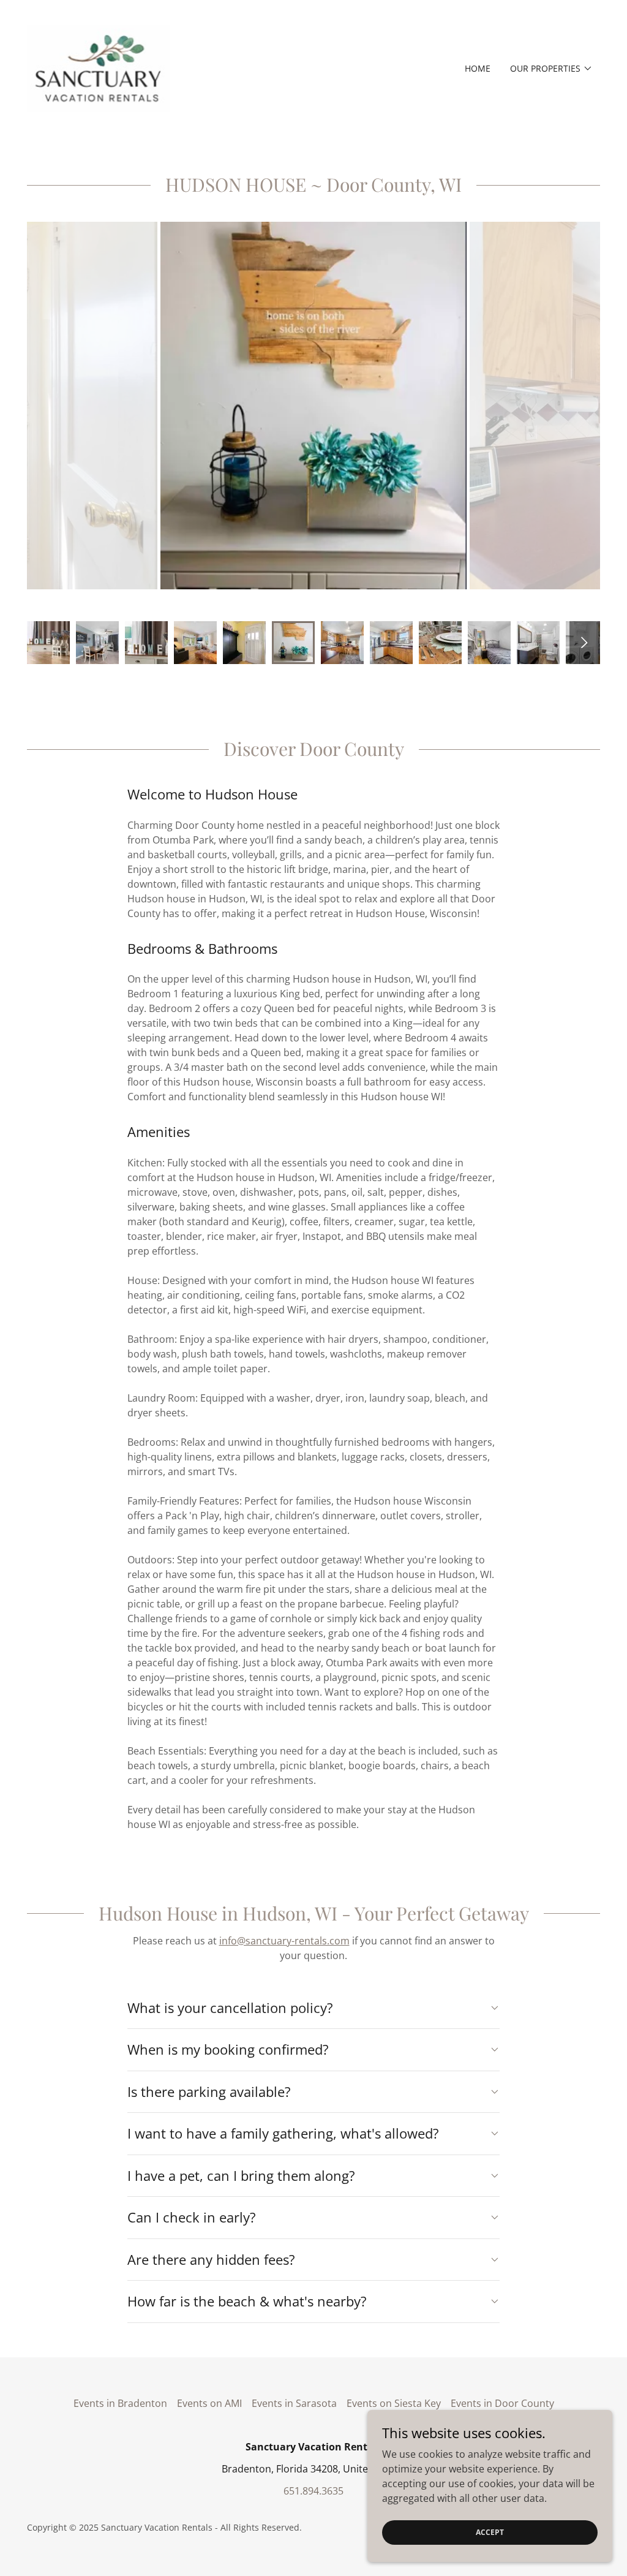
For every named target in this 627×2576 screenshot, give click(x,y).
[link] (99, 67)
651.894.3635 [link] (313, 2491)
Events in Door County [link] (502, 2403)
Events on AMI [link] (209, 2403)
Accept (490, 2532)
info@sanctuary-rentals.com (284, 1941)
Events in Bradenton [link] (120, 2403)
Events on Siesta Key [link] (394, 2403)
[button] (551, 69)
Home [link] (478, 68)
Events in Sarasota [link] (294, 2403)
